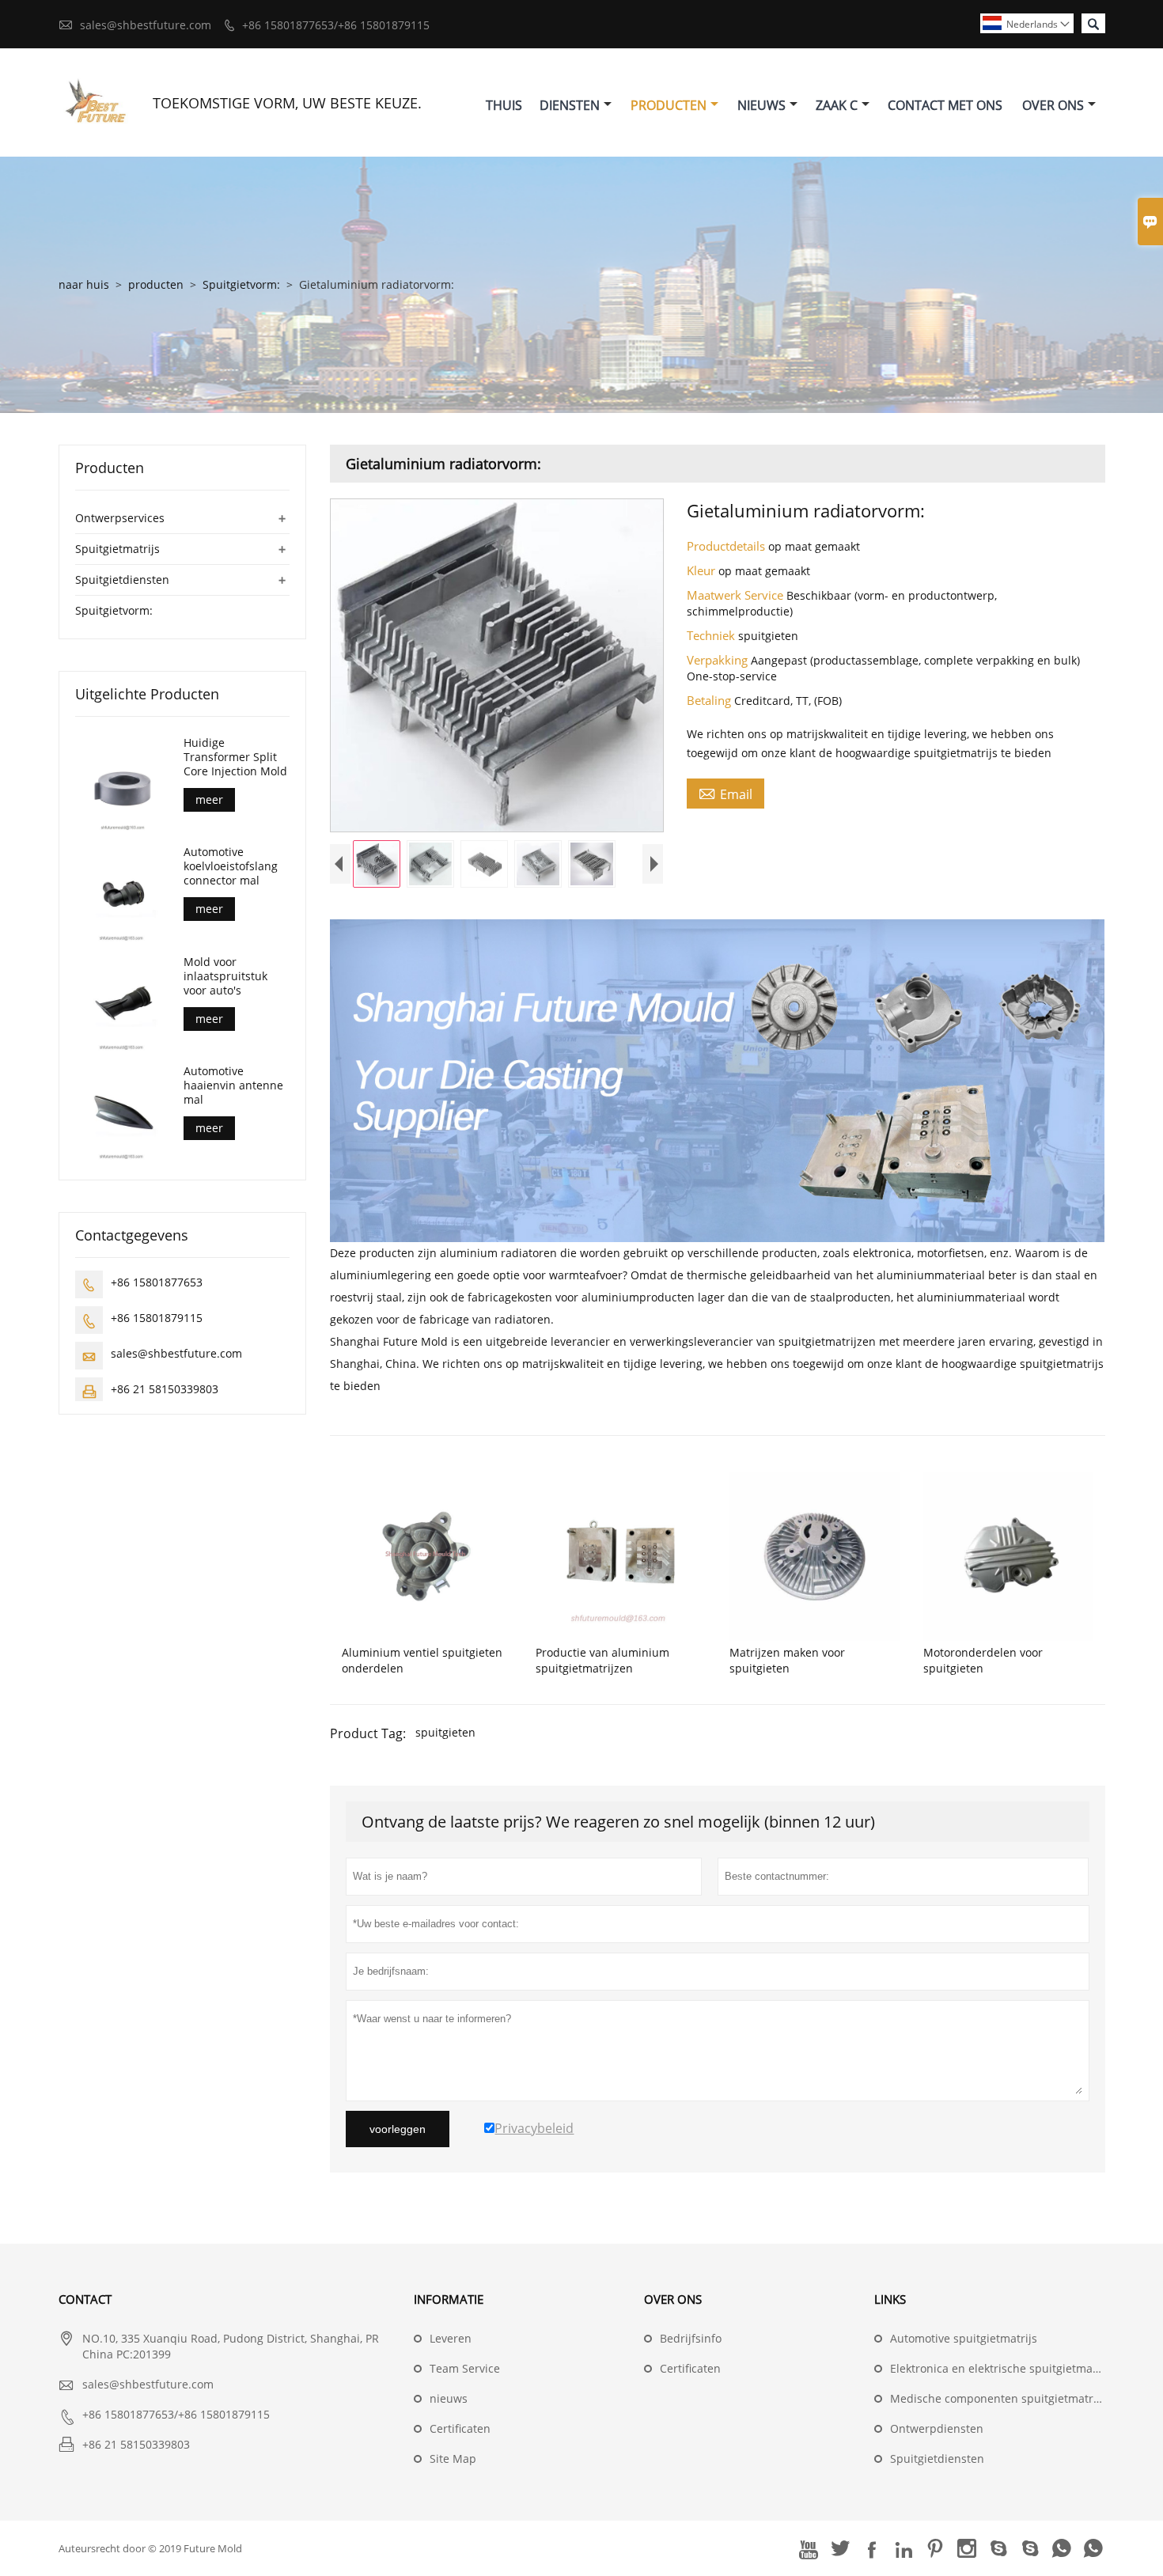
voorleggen (398, 2129)
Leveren (451, 2338)
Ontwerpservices (120, 518)
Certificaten (460, 2428)
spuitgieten (445, 1732)
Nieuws (761, 105)
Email (725, 794)
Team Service (465, 2368)
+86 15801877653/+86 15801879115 (336, 25)
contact (85, 2299)
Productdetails (727, 546)
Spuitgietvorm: (241, 284)
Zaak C (837, 105)
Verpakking (719, 660)
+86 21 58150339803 (165, 1389)
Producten (669, 105)
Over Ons (1053, 105)
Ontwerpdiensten (937, 2428)
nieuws (449, 2398)
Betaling (710, 700)
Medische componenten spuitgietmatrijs (998, 2398)
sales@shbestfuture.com (146, 25)
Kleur (703, 570)
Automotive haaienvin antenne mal (233, 1085)
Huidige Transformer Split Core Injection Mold (235, 757)
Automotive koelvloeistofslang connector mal (231, 866)
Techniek (712, 635)
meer (209, 799)
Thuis (504, 105)
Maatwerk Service (737, 595)
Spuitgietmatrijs (117, 549)
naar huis (84, 284)
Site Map (453, 2459)
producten (156, 284)
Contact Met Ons (945, 105)
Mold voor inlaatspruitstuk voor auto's (225, 976)
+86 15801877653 (157, 1282)
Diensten (570, 105)
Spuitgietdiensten (122, 580)
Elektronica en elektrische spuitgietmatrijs (1002, 2368)
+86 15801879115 (157, 1318)
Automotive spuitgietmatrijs (964, 2338)
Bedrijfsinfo (691, 2338)
